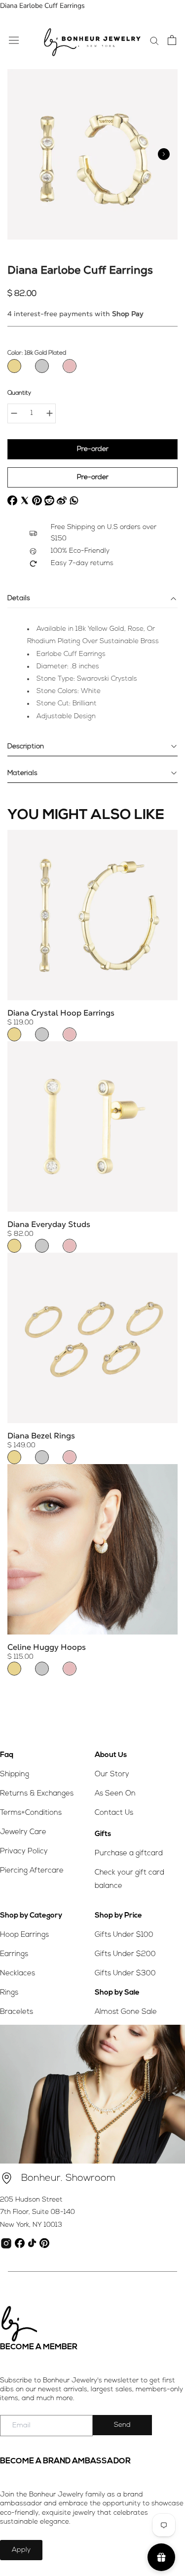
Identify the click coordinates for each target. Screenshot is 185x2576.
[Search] (154, 40)
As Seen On (115, 1794)
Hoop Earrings (24, 1935)
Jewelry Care (23, 1832)
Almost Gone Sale (126, 2012)
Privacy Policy (24, 1852)
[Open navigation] (14, 40)
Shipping (15, 1775)
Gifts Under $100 (124, 1935)
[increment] (49, 413)
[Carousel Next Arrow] (164, 154)
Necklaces (18, 1974)
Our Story (112, 1775)
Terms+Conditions (31, 1813)
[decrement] (14, 413)
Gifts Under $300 (125, 1974)
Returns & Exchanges (37, 1794)
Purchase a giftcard (129, 1854)
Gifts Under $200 (125, 1954)
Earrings (14, 1954)
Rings (9, 1993)
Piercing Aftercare (32, 1871)
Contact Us (114, 1813)
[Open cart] (172, 40)
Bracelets (17, 2012)
